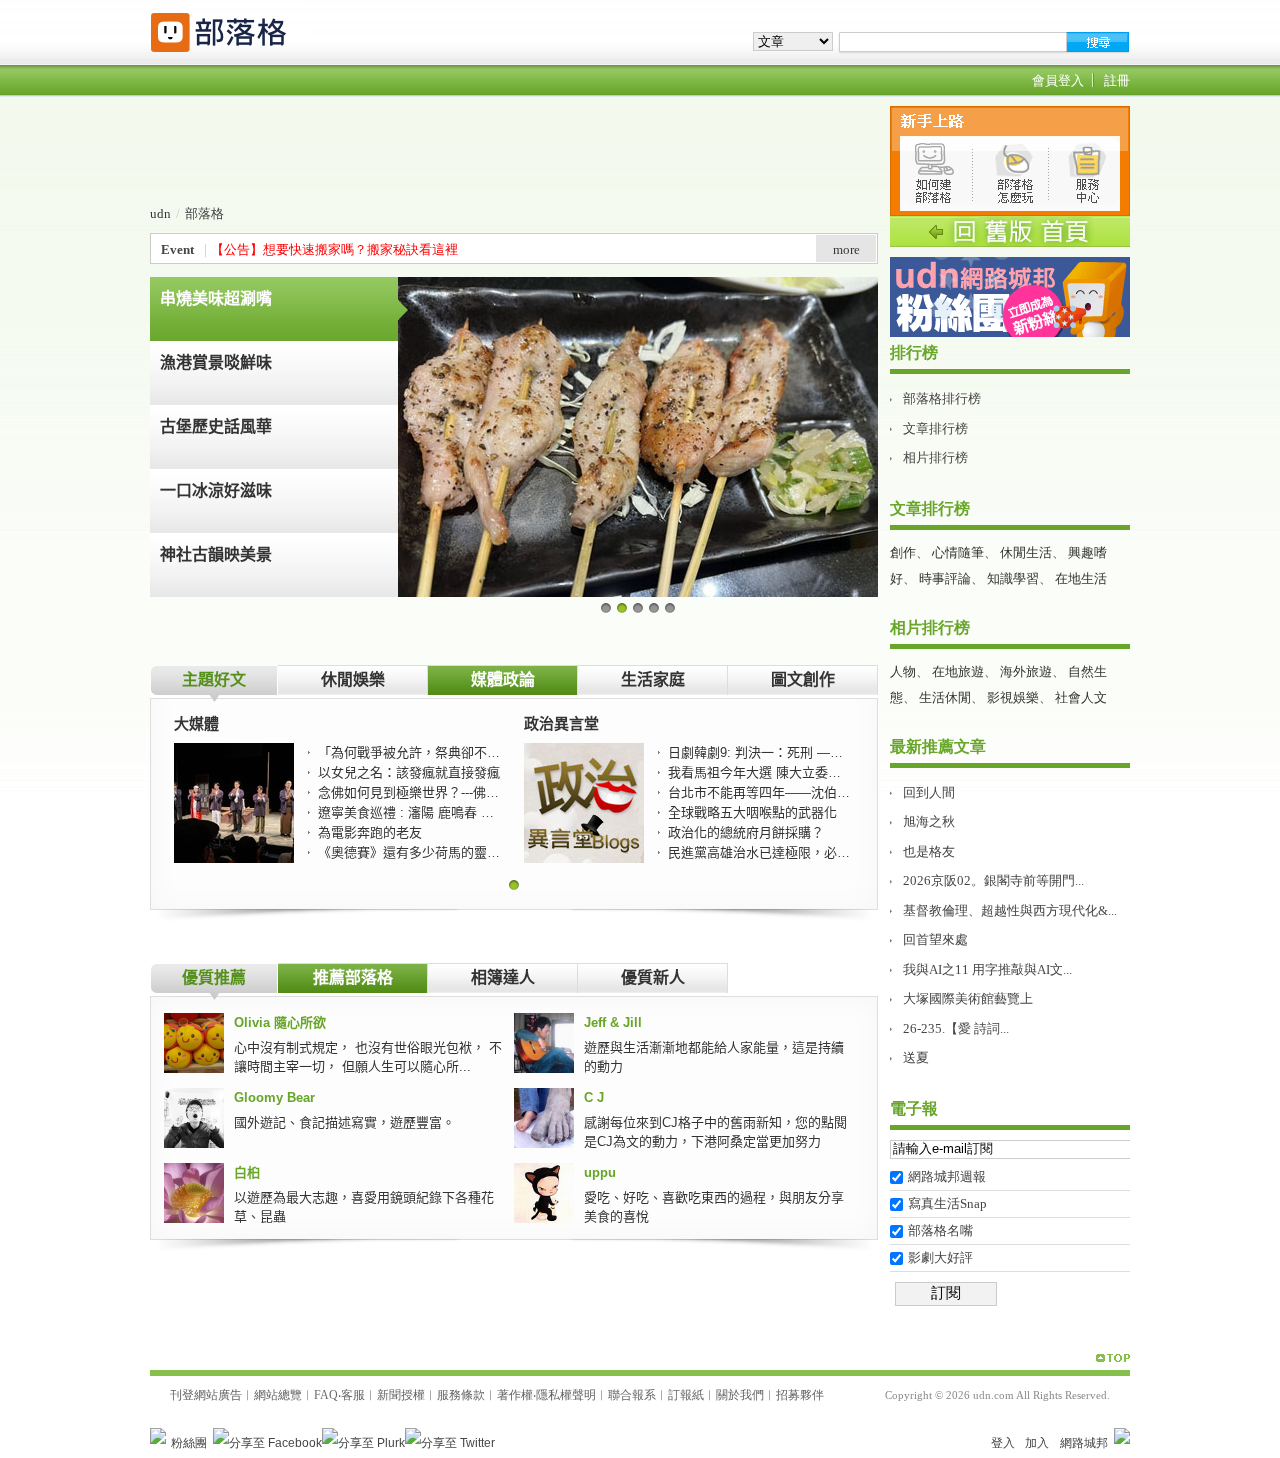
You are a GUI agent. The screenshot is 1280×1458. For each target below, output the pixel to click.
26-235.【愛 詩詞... (956, 1028)
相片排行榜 (935, 457)
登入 (1003, 1443)
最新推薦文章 (938, 746)
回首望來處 (935, 939)
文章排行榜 (935, 428)
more (846, 249)
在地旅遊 (958, 671)
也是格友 (929, 851)
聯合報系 (632, 1395)
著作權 (515, 1395)
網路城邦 (1084, 1443)
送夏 (916, 1057)
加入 (1037, 1443)
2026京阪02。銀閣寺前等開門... (993, 880)
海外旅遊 (1026, 671)
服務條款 (461, 1395)
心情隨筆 (958, 552)
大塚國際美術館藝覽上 (968, 998)
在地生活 (1081, 578)
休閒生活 (1026, 552)
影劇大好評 (940, 1257)
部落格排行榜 (942, 398)
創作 (903, 552)
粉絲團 (189, 1443)
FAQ (326, 1395)
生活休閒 (945, 697)
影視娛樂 (1013, 697)
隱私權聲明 (566, 1395)
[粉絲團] (158, 1436)
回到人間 (929, 792)
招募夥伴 (800, 1395)
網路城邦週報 (947, 1176)
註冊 (1117, 80)
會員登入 (1058, 80)
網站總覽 (278, 1395)
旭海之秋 (929, 821)
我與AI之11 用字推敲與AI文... (987, 969)
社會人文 (1081, 697)
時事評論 (945, 578)
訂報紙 (686, 1395)
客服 (353, 1395)
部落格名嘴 (940, 1230)
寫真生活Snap (947, 1203)
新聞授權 (401, 1395)
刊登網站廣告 (206, 1395)
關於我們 (740, 1395)
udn (160, 213)
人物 (903, 671)
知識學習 (1013, 578)
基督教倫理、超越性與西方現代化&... (1010, 910)
